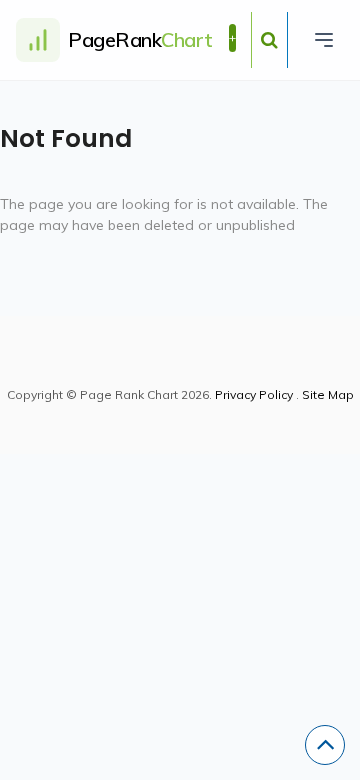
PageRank (140, 39)
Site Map (328, 394)
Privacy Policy (254, 394)
